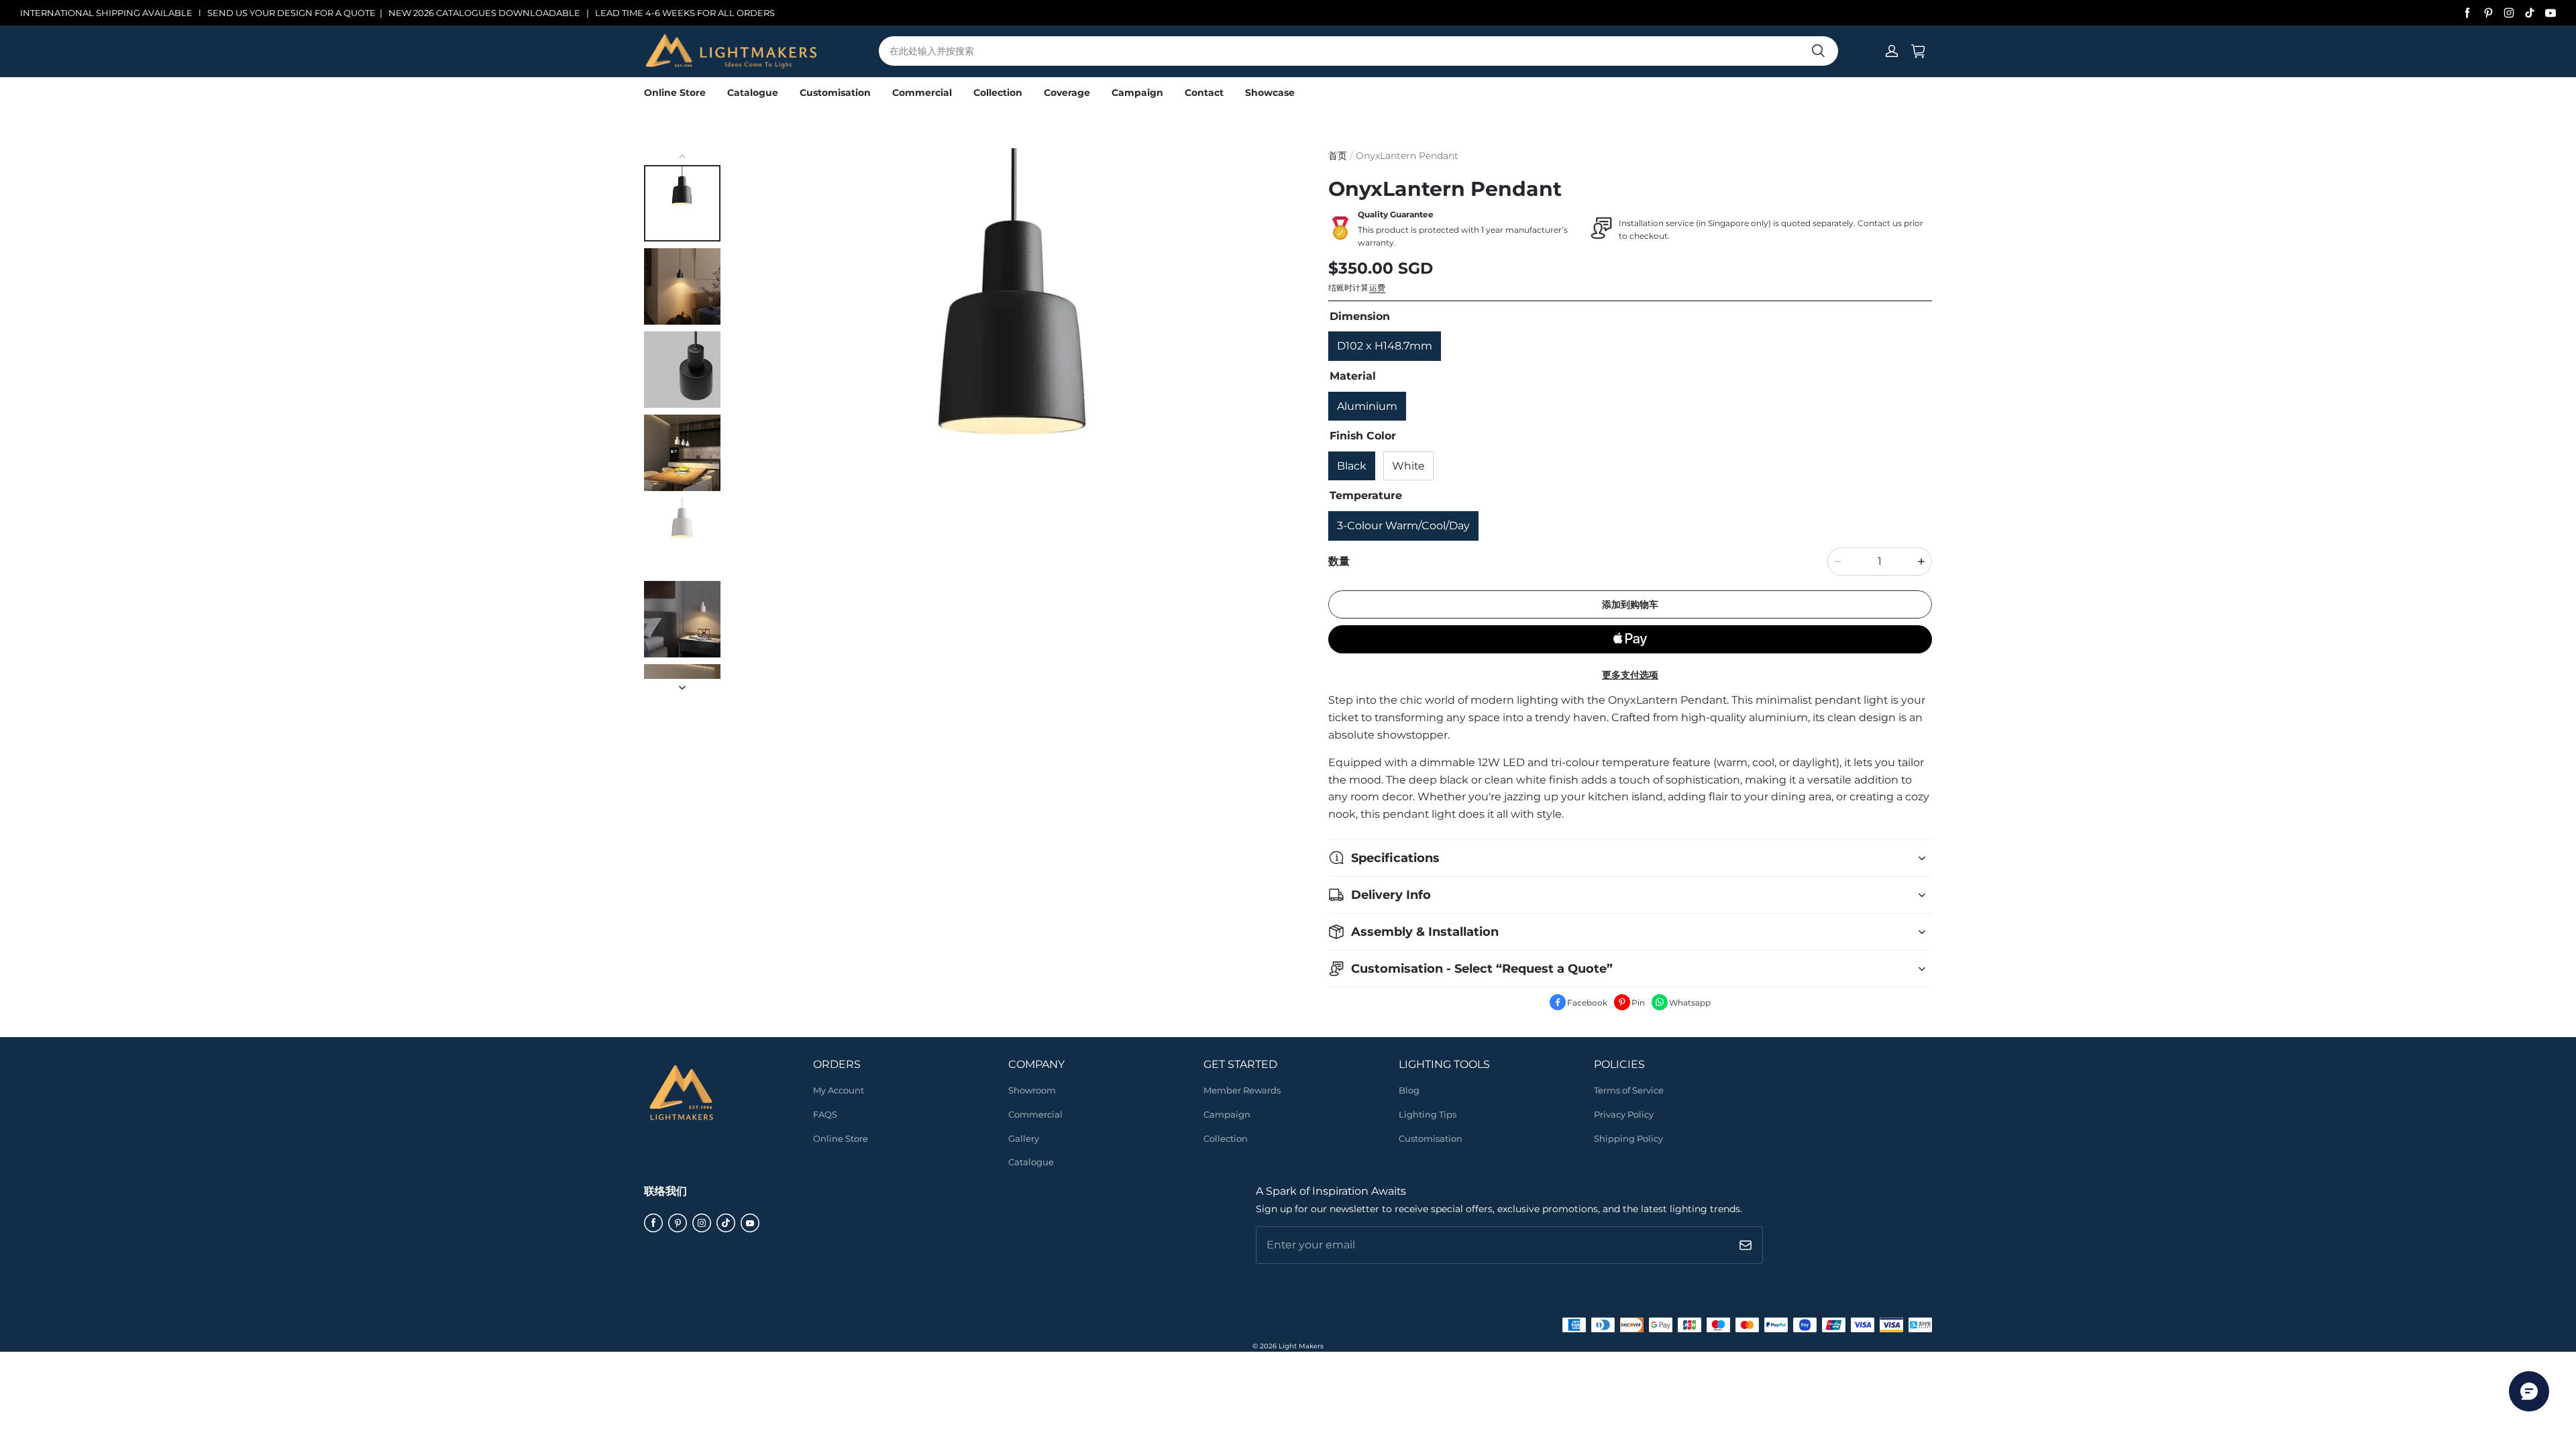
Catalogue (753, 93)
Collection (998, 93)
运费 (1377, 287)
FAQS (825, 1114)
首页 (1338, 156)
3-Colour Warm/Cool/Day (1403, 526)
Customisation (835, 93)
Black (1352, 466)
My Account (839, 1090)
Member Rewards (1242, 1090)
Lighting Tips (1428, 1114)
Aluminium (1367, 406)
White (1408, 466)
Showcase (1270, 93)
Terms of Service (1629, 1090)
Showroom (1032, 1090)
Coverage (1067, 93)
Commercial (922, 93)
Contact (1204, 93)
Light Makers (1301, 1346)
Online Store (675, 93)
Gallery (1024, 1138)
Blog (1409, 1090)
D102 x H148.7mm (1385, 346)
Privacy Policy (1624, 1114)
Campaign (1137, 93)
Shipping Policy (1628, 1138)
